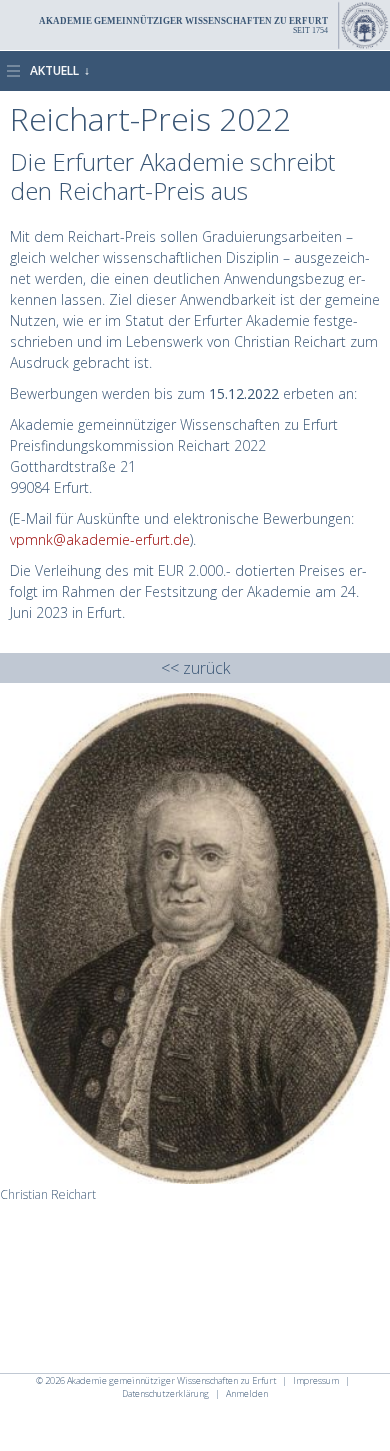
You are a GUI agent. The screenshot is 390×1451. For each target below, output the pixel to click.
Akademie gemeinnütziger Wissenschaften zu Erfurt (172, 1380)
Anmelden (247, 1393)
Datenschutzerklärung (165, 1393)
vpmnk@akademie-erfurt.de (100, 539)
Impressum (316, 1380)
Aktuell (54, 70)
